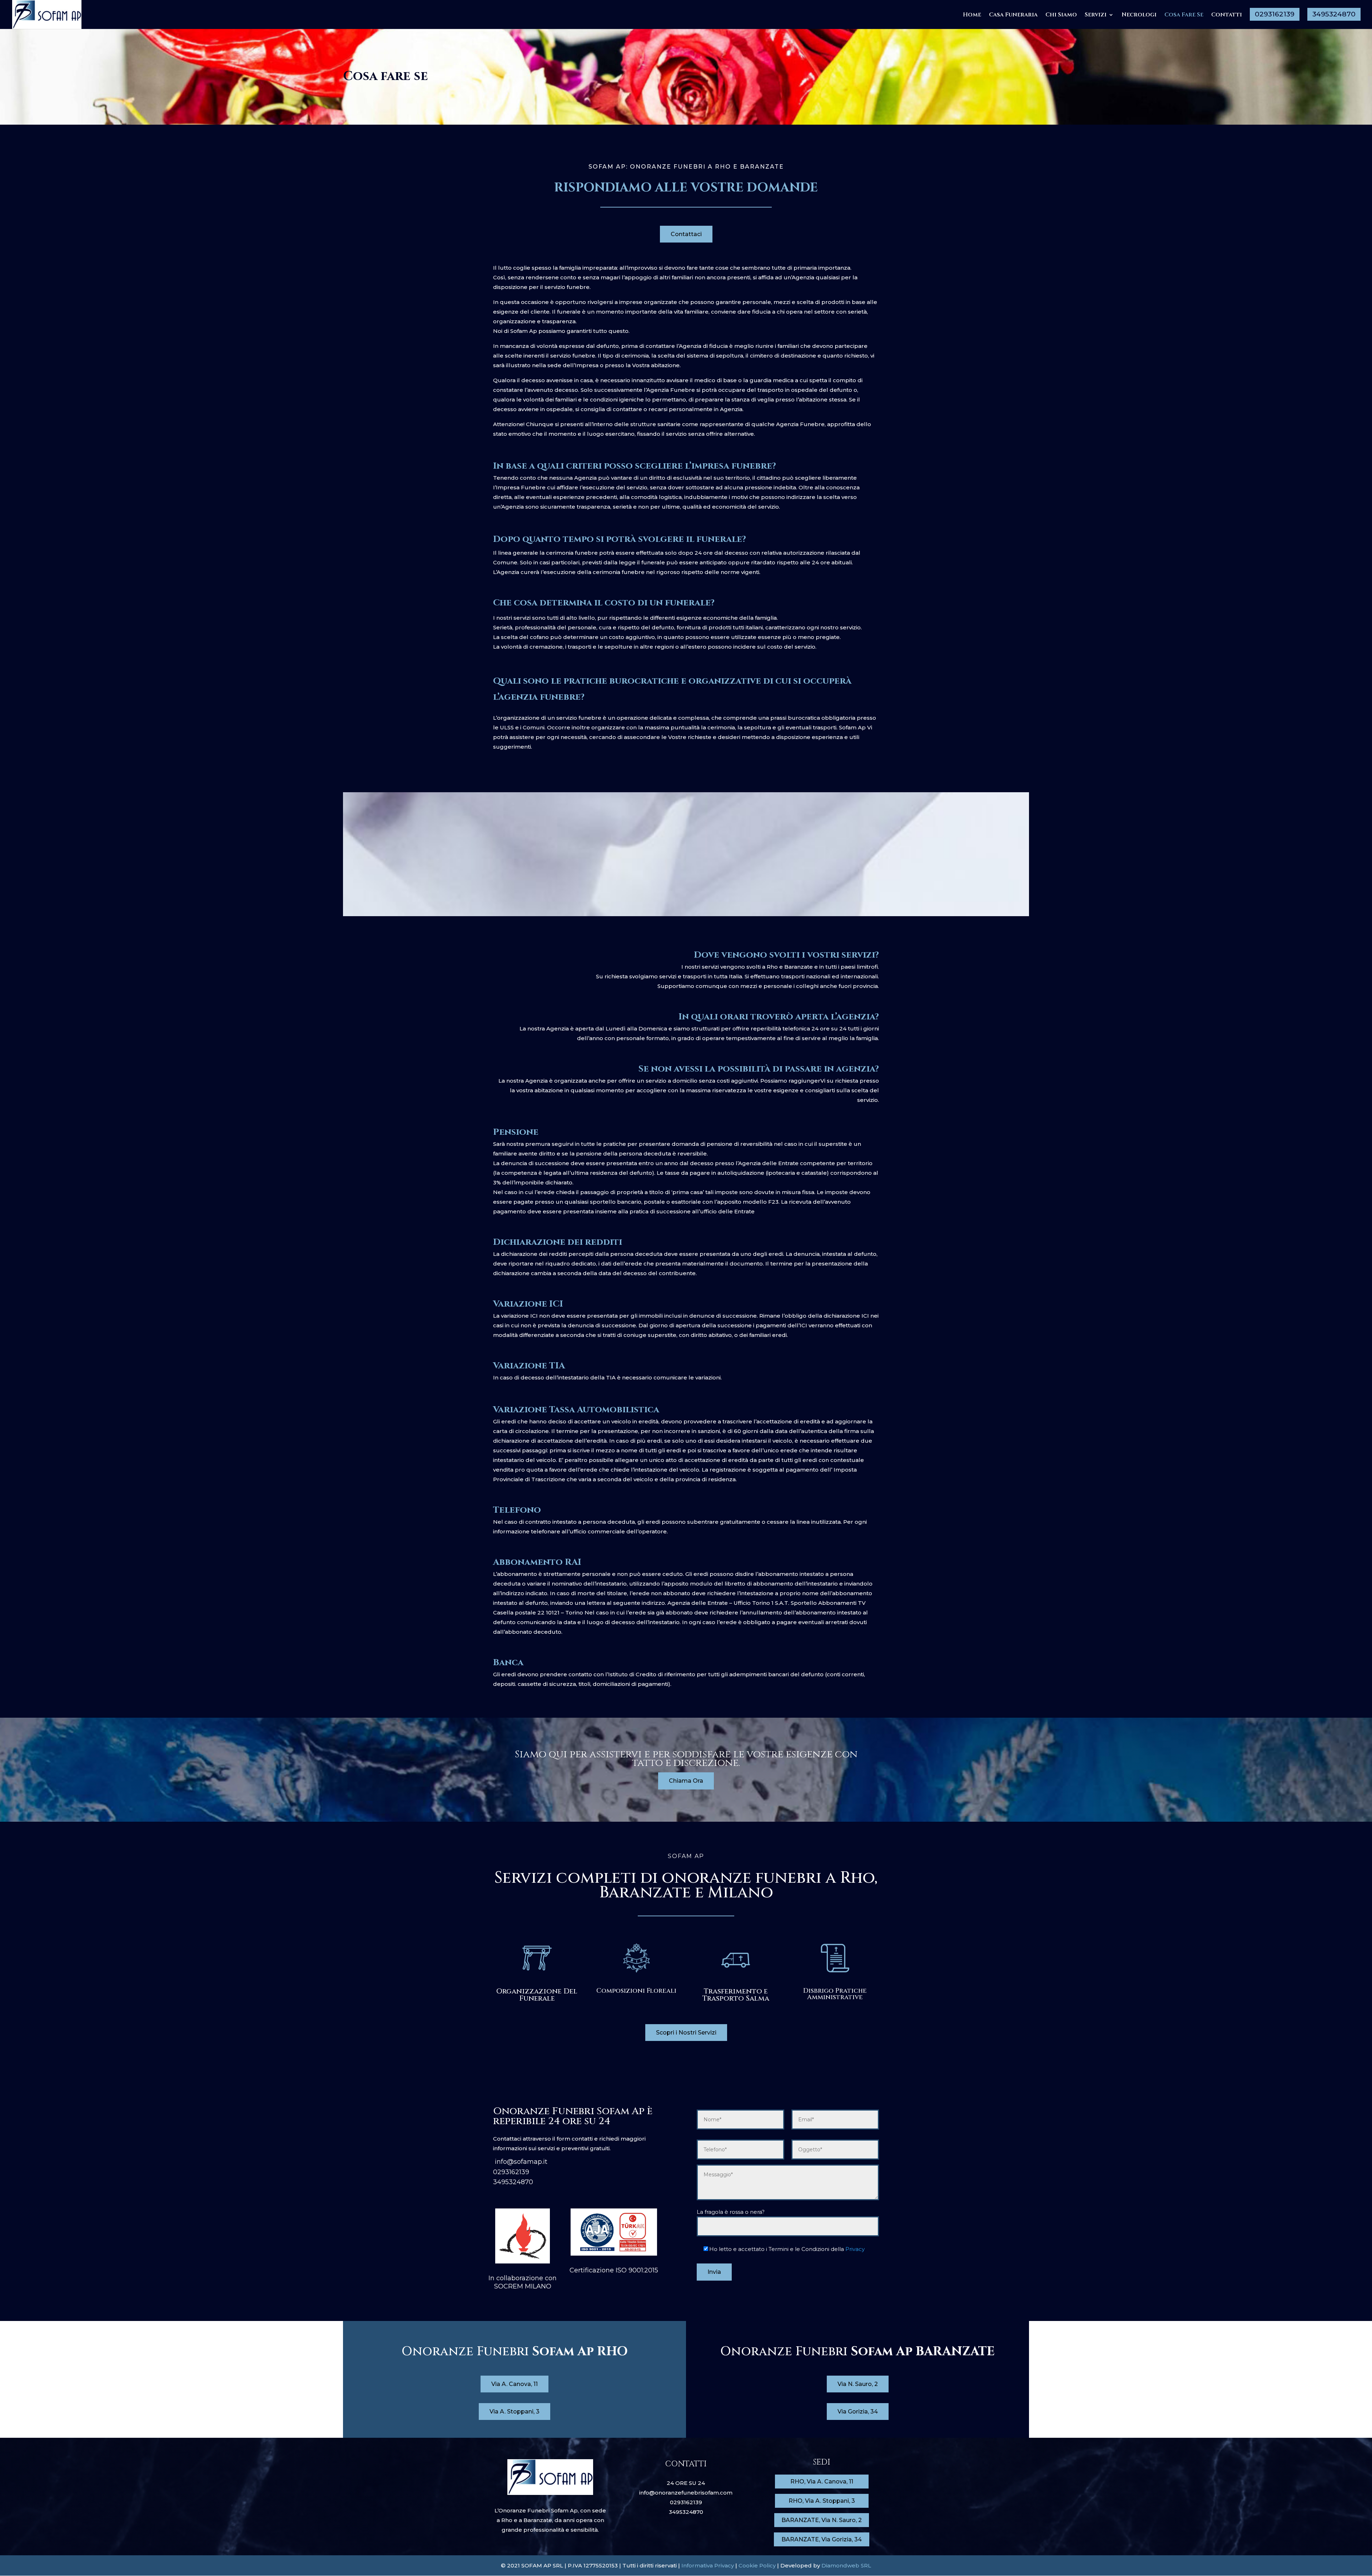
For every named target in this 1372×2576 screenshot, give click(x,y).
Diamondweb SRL (846, 2565)
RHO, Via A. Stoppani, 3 (822, 2501)
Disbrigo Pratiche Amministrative (835, 1994)
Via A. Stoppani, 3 (514, 2412)
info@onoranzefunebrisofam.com (686, 2493)
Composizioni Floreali (636, 1991)
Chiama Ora (686, 1781)
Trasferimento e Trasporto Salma (736, 1995)
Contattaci (686, 234)
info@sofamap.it (520, 2162)
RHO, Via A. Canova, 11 (822, 2482)
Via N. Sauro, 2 (858, 2384)
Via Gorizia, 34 (858, 2412)
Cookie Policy (756, 2565)
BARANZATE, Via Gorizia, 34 (822, 2539)
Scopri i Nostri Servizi (686, 2033)
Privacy (855, 2249)
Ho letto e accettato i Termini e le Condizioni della (787, 2249)
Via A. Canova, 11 (514, 2384)
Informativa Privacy (708, 2565)
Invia (714, 2272)
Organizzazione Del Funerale (537, 1995)
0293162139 (511, 2172)
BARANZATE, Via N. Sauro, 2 (822, 2520)
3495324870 (513, 2182)
